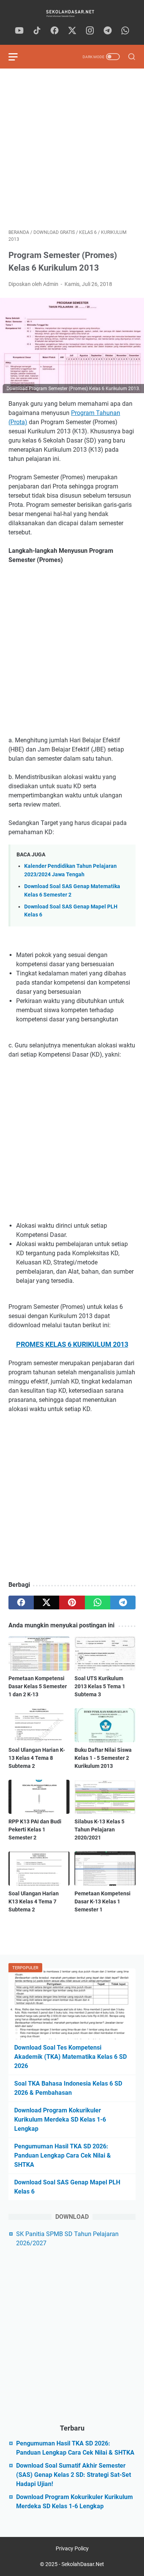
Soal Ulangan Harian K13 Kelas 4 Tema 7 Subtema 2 (34, 1901)
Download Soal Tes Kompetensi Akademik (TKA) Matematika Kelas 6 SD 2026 (70, 2057)
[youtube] (19, 31)
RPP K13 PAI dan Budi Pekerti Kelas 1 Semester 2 (35, 1829)
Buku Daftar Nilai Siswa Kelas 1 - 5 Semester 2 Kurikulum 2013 (103, 1758)
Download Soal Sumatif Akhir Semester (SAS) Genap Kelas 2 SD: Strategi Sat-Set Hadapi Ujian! (74, 2475)
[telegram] (108, 31)
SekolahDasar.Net (83, 2564)
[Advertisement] (72, 149)
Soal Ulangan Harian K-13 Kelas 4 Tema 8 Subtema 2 (37, 1758)
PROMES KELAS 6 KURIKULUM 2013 (72, 1344)
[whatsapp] (125, 31)
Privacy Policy (72, 2548)
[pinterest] (72, 1602)
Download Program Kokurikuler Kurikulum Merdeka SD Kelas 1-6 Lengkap (60, 2119)
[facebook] (55, 31)
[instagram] (90, 31)
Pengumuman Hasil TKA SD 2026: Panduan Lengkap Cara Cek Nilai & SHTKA (63, 2155)
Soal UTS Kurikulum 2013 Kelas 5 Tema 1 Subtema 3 (100, 1686)
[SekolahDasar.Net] (72, 13)
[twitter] (72, 31)
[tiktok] (37, 31)
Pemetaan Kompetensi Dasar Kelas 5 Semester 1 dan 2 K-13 (38, 1686)
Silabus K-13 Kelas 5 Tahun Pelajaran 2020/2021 (99, 1829)
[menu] (18, 57)
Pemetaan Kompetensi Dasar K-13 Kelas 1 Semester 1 (103, 1901)
